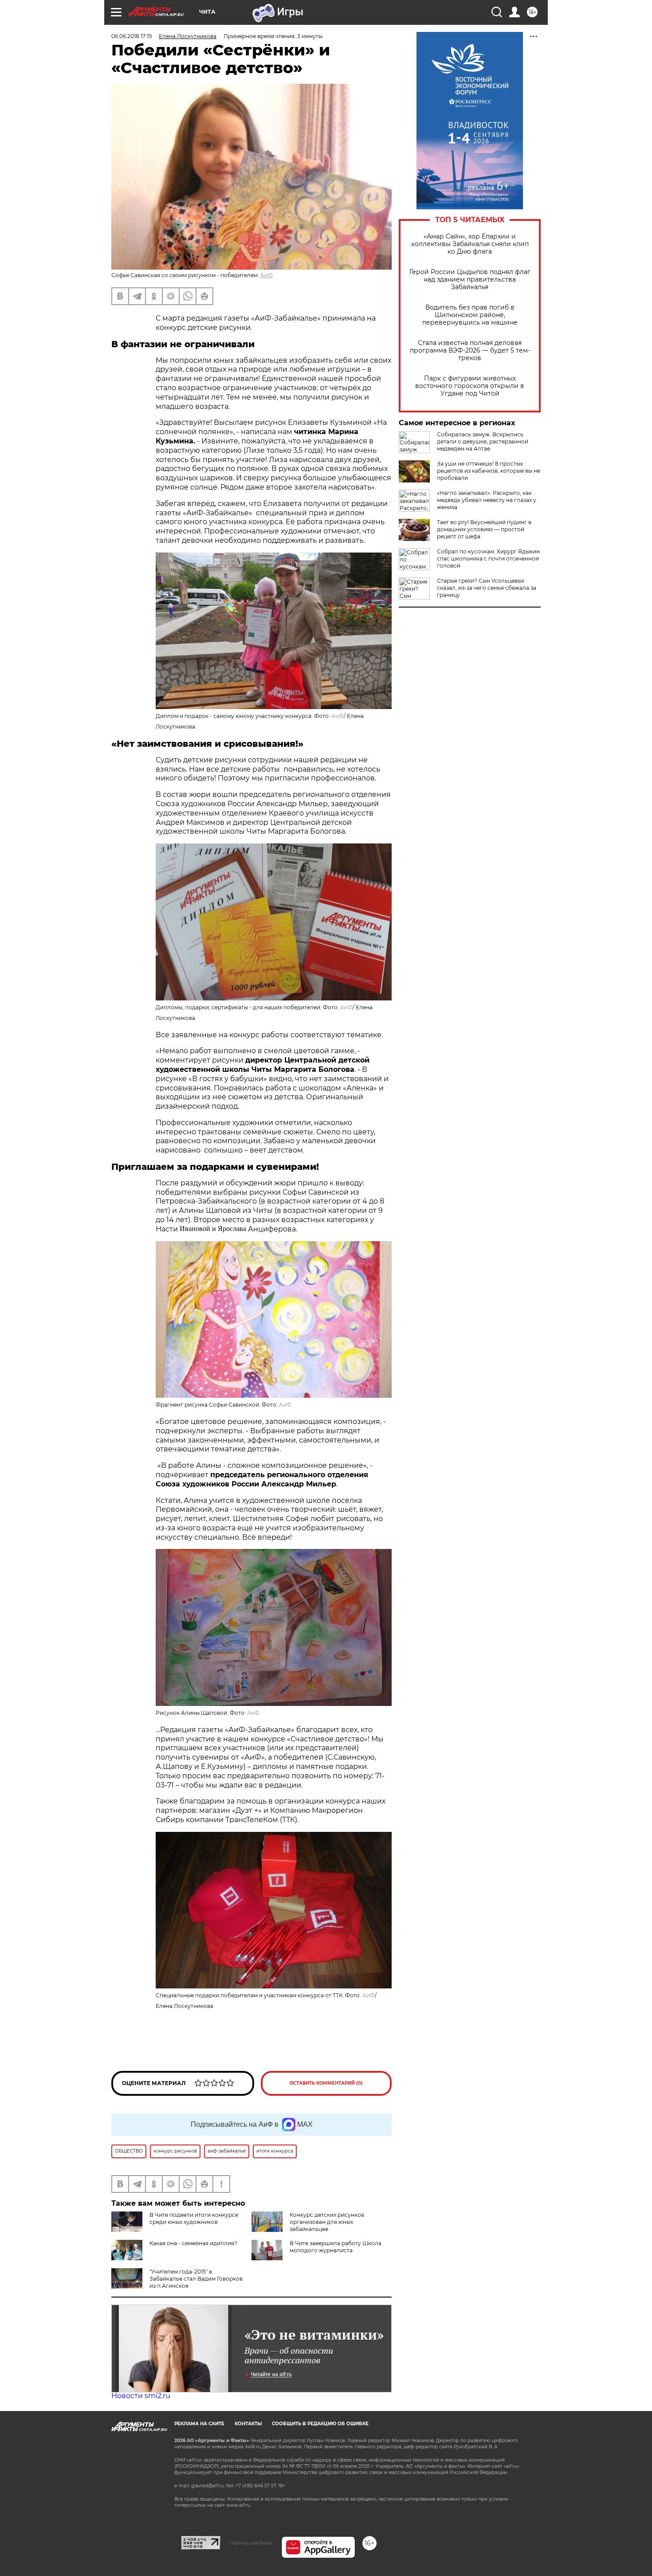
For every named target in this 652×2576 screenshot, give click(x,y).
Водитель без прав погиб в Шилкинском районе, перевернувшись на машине (470, 315)
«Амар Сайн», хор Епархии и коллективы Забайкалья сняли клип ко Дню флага (470, 244)
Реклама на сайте (199, 2424)
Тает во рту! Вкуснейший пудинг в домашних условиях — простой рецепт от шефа (484, 529)
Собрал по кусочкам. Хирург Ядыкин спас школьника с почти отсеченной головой (488, 559)
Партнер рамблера (251, 2543)
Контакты (248, 2424)
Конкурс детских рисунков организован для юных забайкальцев (327, 2222)
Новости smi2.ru (141, 2396)
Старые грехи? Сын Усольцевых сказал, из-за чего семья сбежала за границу (487, 588)
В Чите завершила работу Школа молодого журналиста (336, 2247)
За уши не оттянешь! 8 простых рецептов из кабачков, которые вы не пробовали (489, 471)
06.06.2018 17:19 (132, 36)
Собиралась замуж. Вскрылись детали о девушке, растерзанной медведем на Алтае (483, 441)
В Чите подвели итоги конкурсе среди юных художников (194, 2218)
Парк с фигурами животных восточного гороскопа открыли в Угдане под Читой (470, 386)
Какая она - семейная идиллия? (193, 2243)
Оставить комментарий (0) (326, 2083)
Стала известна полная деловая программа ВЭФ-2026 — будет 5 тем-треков (470, 351)
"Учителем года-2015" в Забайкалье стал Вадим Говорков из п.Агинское (196, 2279)
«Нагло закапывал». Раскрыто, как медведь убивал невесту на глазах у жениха (487, 500)
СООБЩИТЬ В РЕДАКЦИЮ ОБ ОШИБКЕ (320, 2424)
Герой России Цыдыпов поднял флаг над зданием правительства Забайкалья (470, 280)
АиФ (267, 275)
